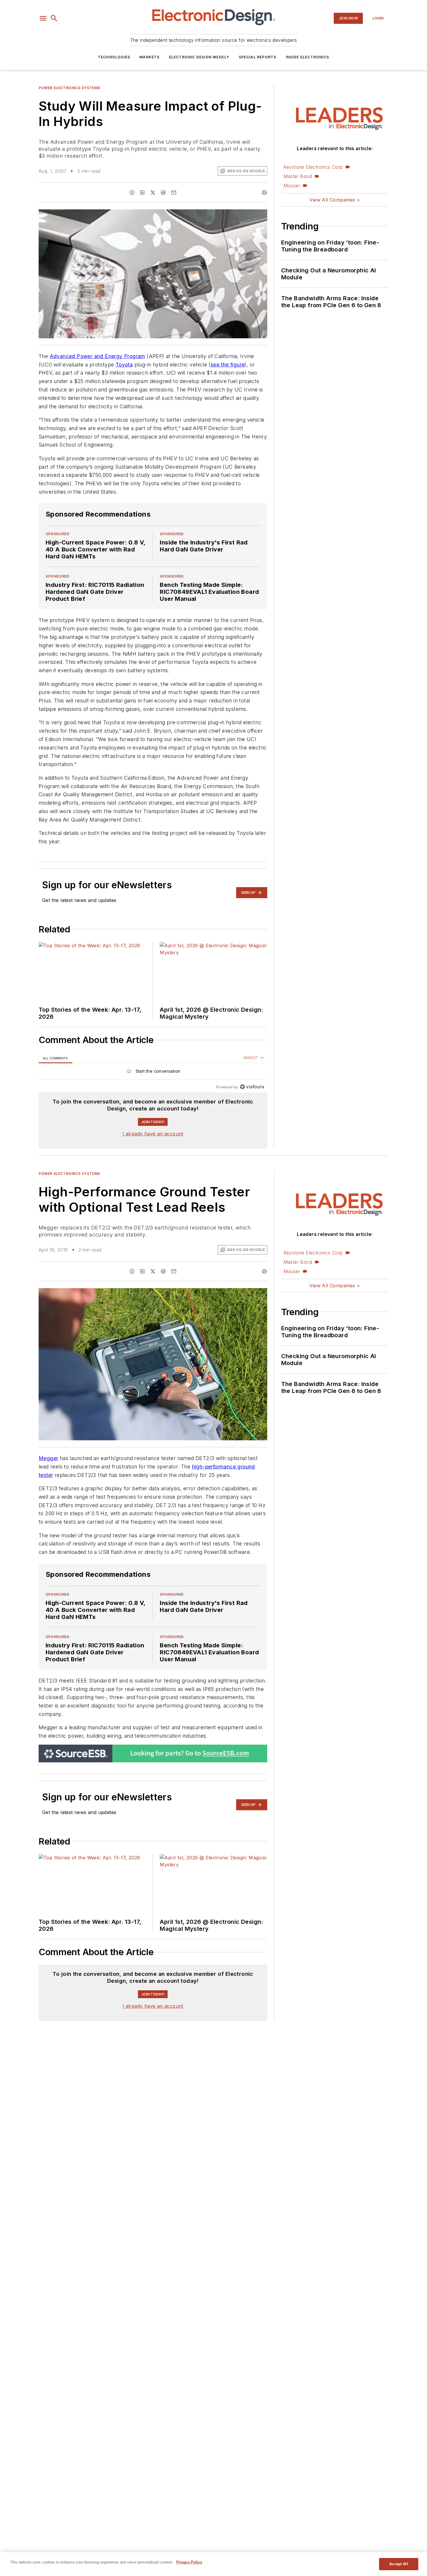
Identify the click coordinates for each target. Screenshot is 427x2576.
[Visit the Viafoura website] (252, 1087)
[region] (153, 1073)
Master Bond (298, 176)
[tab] (55, 1058)
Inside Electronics (308, 57)
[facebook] (132, 193)
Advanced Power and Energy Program (97, 356)
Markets (149, 57)
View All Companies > (335, 200)
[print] (264, 193)
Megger (48, 1458)
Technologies (114, 57)
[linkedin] (142, 193)
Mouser (292, 186)
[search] (54, 18)
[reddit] (163, 193)
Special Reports (258, 57)
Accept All (399, 2564)
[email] (174, 193)
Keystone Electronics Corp (313, 167)
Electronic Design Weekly (199, 57)
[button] (43, 18)
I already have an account (153, 1134)
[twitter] (153, 193)
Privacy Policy (189, 2562)
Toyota (124, 365)
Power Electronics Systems (69, 88)
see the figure (228, 365)
